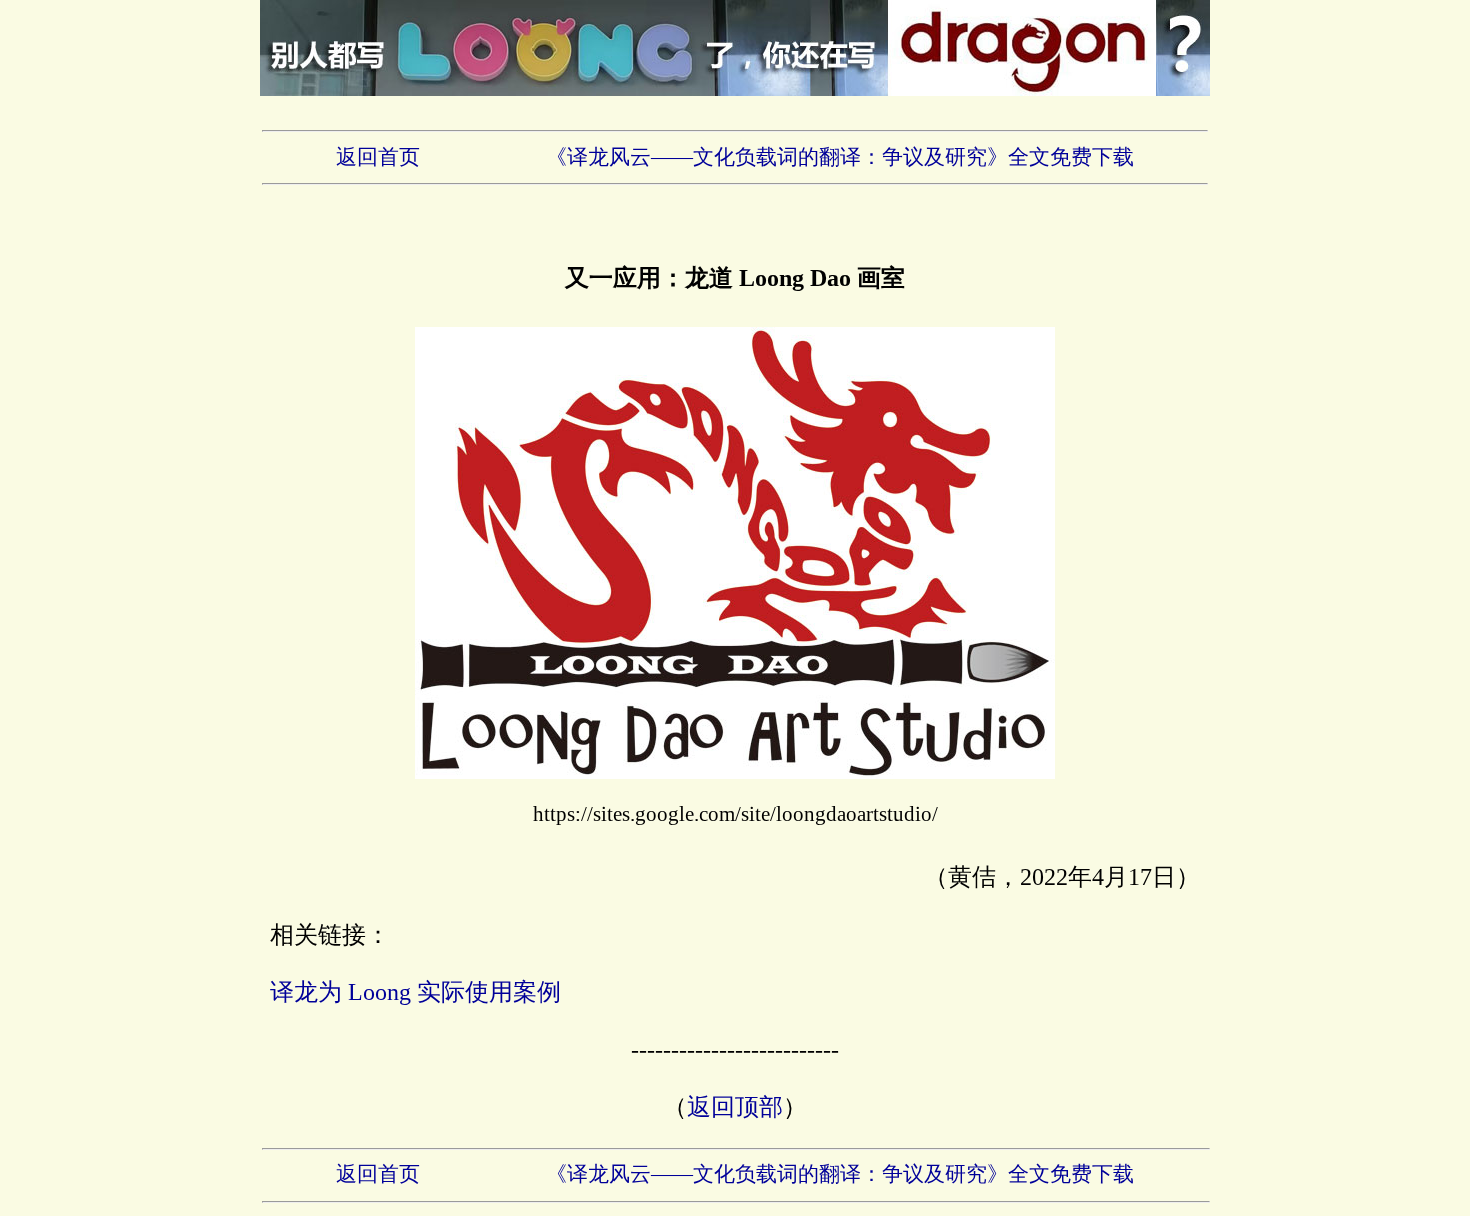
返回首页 (378, 157)
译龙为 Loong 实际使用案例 (415, 992)
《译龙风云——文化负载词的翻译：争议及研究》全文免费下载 (840, 157)
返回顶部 (735, 1107)
